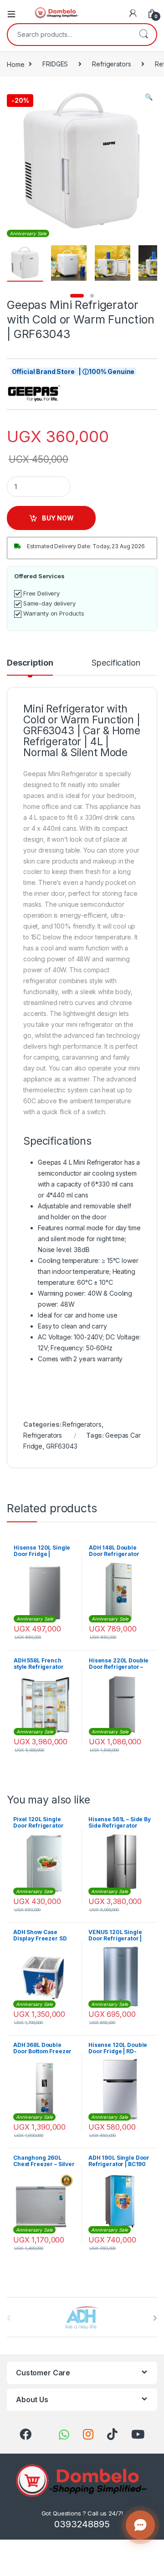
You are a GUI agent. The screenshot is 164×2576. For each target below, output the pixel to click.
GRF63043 (62, 1446)
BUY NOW (58, 518)
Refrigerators (111, 64)
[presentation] (155, 2318)
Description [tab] (30, 663)
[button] (149, 97)
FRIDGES (55, 64)
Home (15, 64)
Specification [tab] (116, 663)
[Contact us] (140, 2525)
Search (143, 35)
